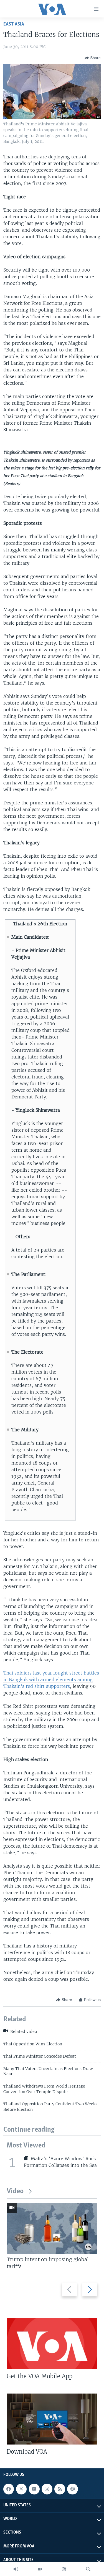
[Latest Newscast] (16, 2569)
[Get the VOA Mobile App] (52, 2344)
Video (15, 2191)
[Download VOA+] (52, 2419)
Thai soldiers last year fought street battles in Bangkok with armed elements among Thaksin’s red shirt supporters (51, 1680)
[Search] (88, 2569)
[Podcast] (72, 2489)
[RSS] (60, 2489)
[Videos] (40, 2569)
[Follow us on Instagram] (47, 2489)
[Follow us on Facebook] (9, 2489)
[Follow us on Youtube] (34, 2489)
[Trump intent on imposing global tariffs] (52, 2228)
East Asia (14, 24)
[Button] (93, 58)
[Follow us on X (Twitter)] (21, 2489)
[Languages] (64, 2569)
